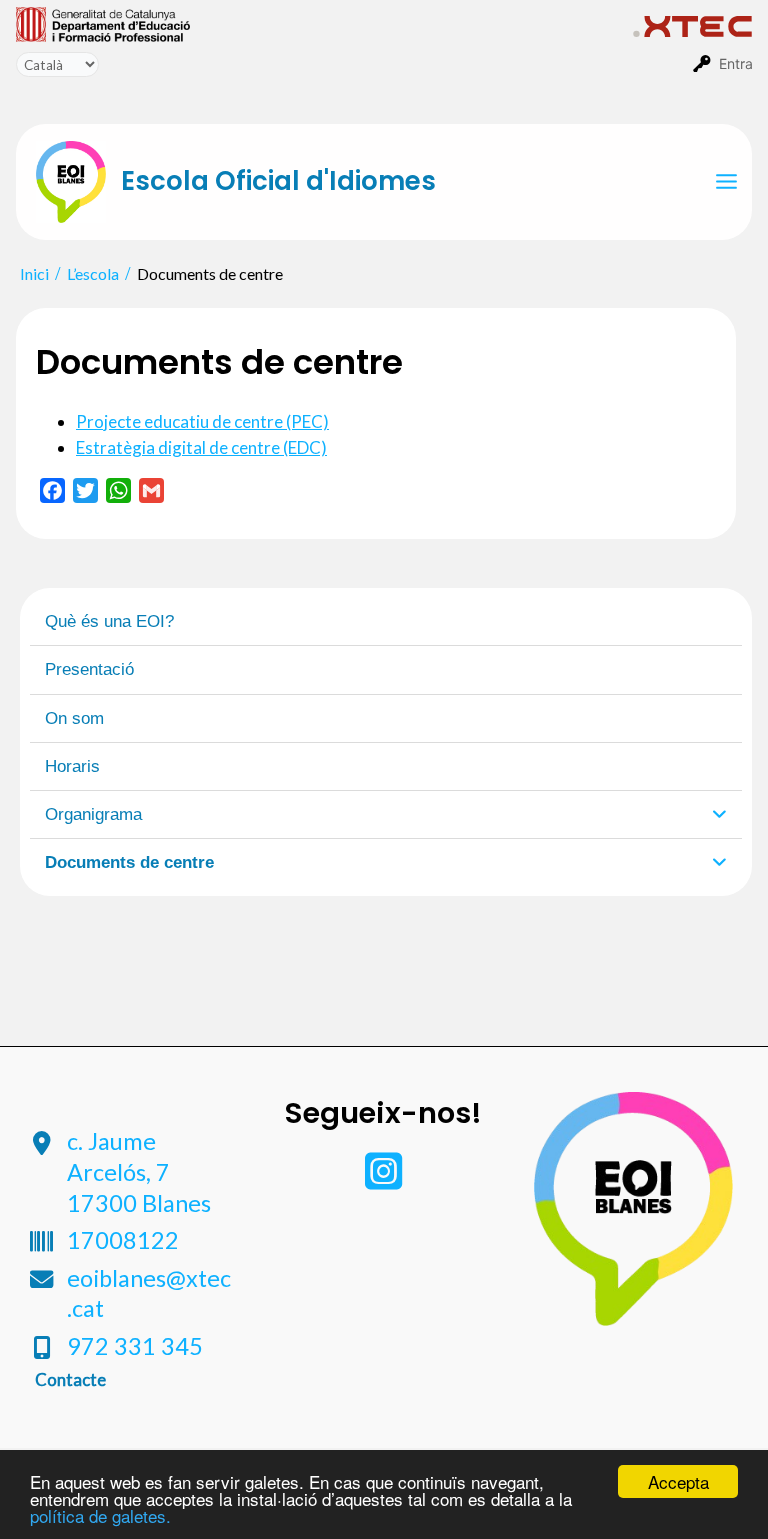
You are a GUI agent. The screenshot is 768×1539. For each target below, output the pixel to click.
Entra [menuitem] (736, 63)
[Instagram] (383, 1180)
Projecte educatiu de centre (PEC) (202, 421)
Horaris (72, 766)
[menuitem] (324, 23)
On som (74, 718)
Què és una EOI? (109, 621)
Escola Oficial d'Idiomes (278, 181)
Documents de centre (129, 862)
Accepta (678, 1481)
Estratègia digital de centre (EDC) (201, 447)
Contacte (70, 1379)
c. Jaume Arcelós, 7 (139, 1171)
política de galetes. (100, 1515)
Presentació (89, 669)
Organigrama (93, 814)
